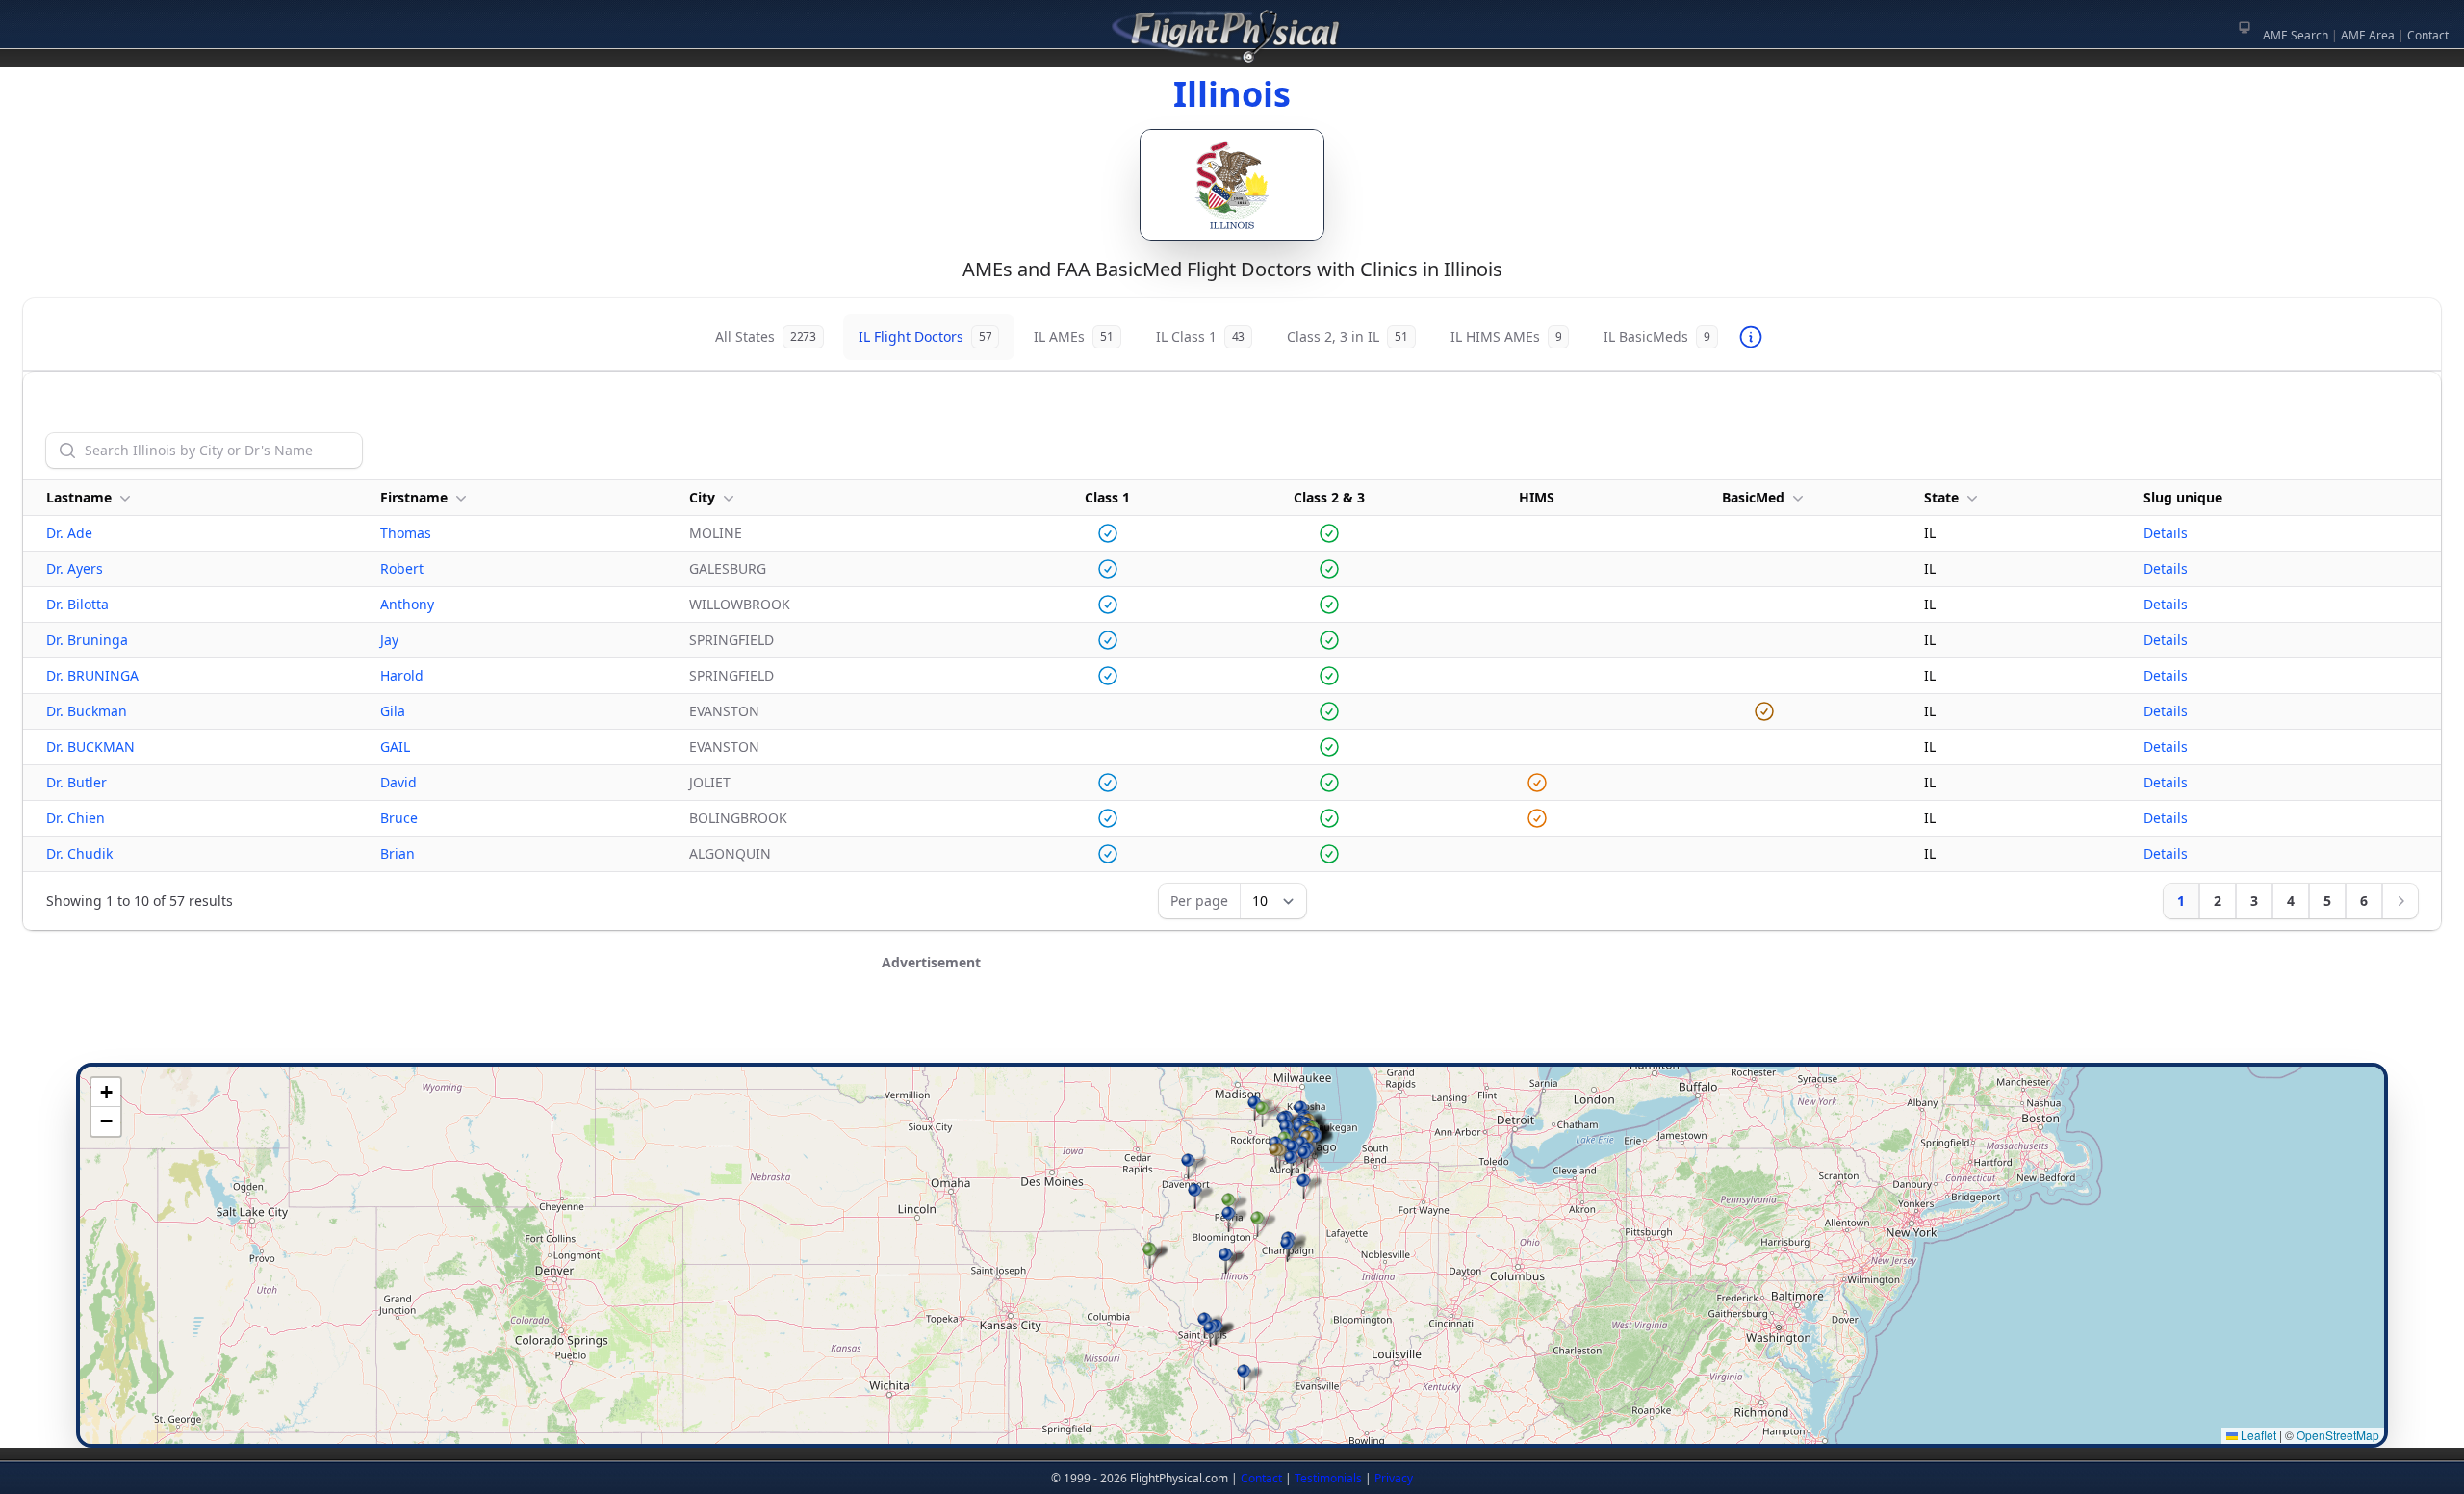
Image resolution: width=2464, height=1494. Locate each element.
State (1941, 497)
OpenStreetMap (2338, 1435)
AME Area (2368, 35)
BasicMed (1753, 497)
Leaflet (2257, 1435)
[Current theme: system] (2245, 27)
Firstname (414, 497)
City (702, 497)
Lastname (79, 497)
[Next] (2400, 901)
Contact (2428, 35)
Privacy (1394, 1478)
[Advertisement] (1232, 1023)
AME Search (2296, 35)
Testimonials (1328, 1478)
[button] (1229, 1219)
